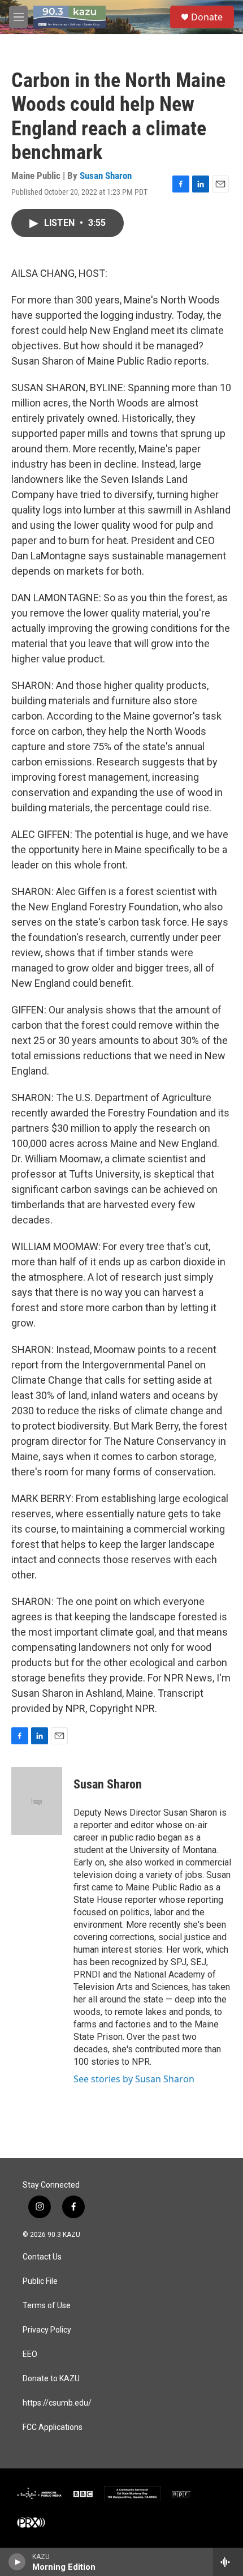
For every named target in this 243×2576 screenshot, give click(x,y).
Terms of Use (47, 2306)
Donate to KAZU (51, 2379)
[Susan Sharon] (37, 1801)
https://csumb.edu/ (57, 2403)
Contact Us (42, 2257)
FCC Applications (53, 2427)
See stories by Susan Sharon (134, 2079)
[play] (17, 2562)
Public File (40, 2281)
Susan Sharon (106, 176)
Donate (207, 17)
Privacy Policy (47, 2330)
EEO (30, 2354)
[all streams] (228, 2562)
